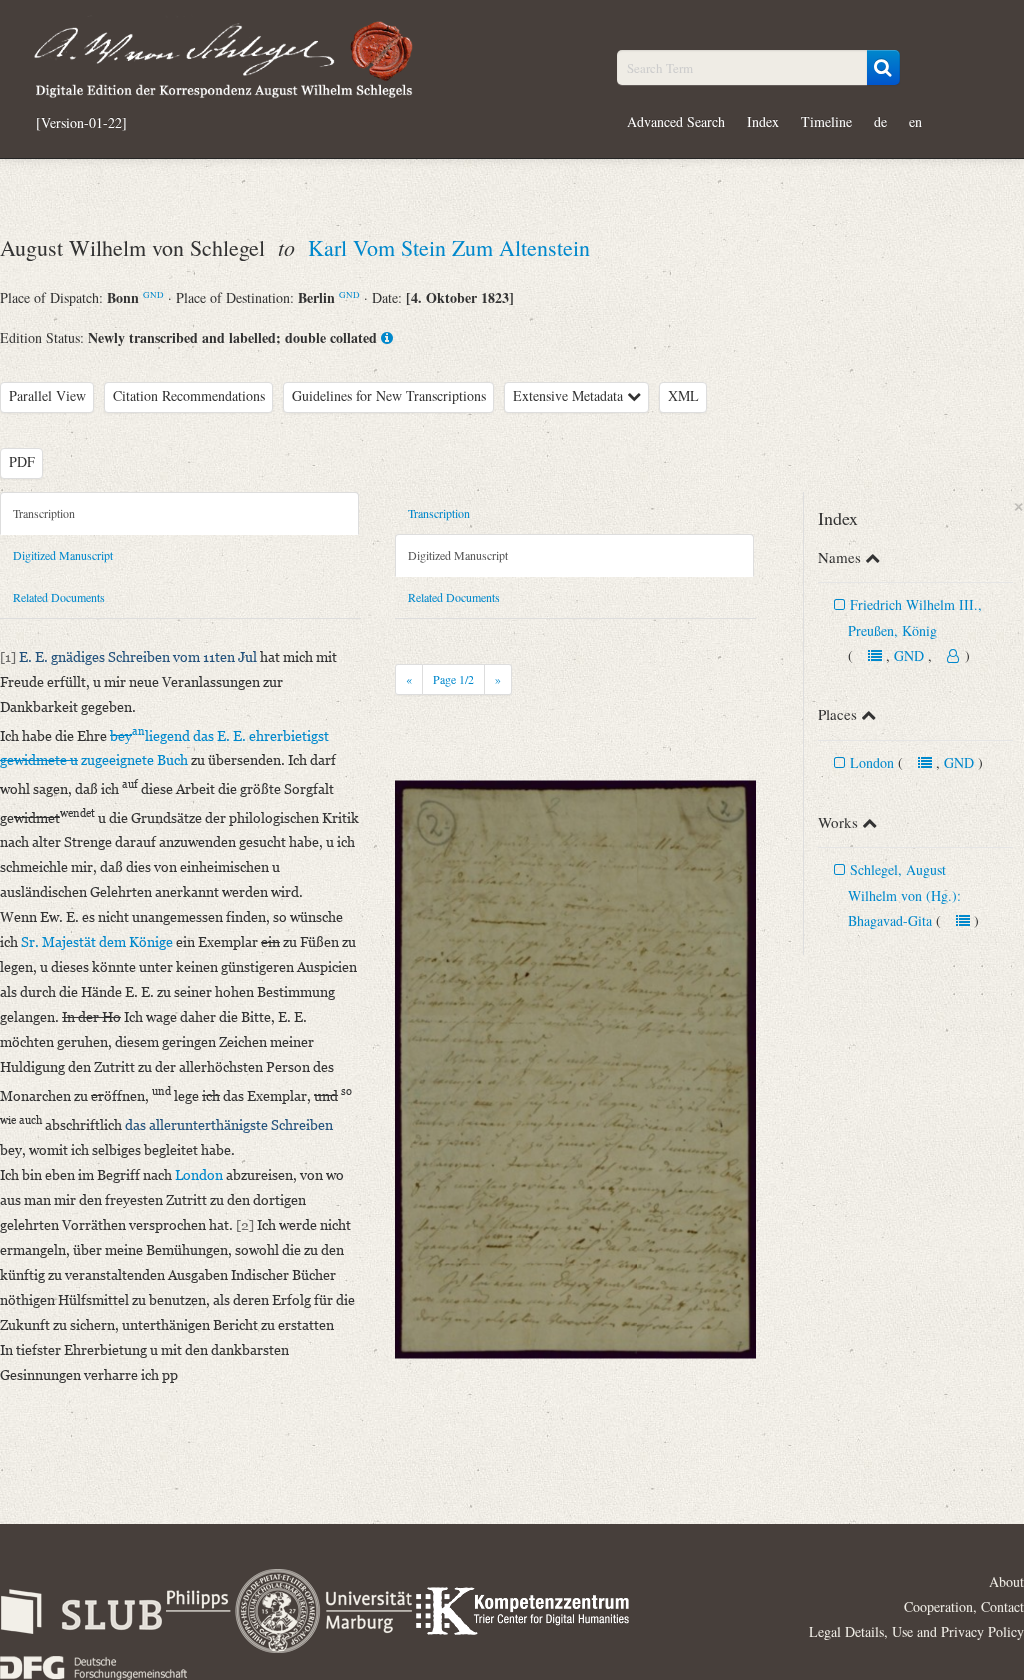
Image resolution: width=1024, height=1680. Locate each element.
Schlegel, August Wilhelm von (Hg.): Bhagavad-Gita (904, 895)
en (915, 121)
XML (683, 395)
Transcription (44, 513)
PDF (22, 461)
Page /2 (453, 679)
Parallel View (47, 395)
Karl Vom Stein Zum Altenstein (449, 247)
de (880, 121)
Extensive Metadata (570, 395)
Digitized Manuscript (63, 555)
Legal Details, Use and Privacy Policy (916, 1631)
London (872, 762)
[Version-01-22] (81, 123)
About (1006, 1581)
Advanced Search (676, 121)
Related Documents (59, 597)
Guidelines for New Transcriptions (389, 395)
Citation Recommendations (189, 395)
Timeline (826, 121)
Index (763, 121)
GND (153, 294)
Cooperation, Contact (964, 1606)
